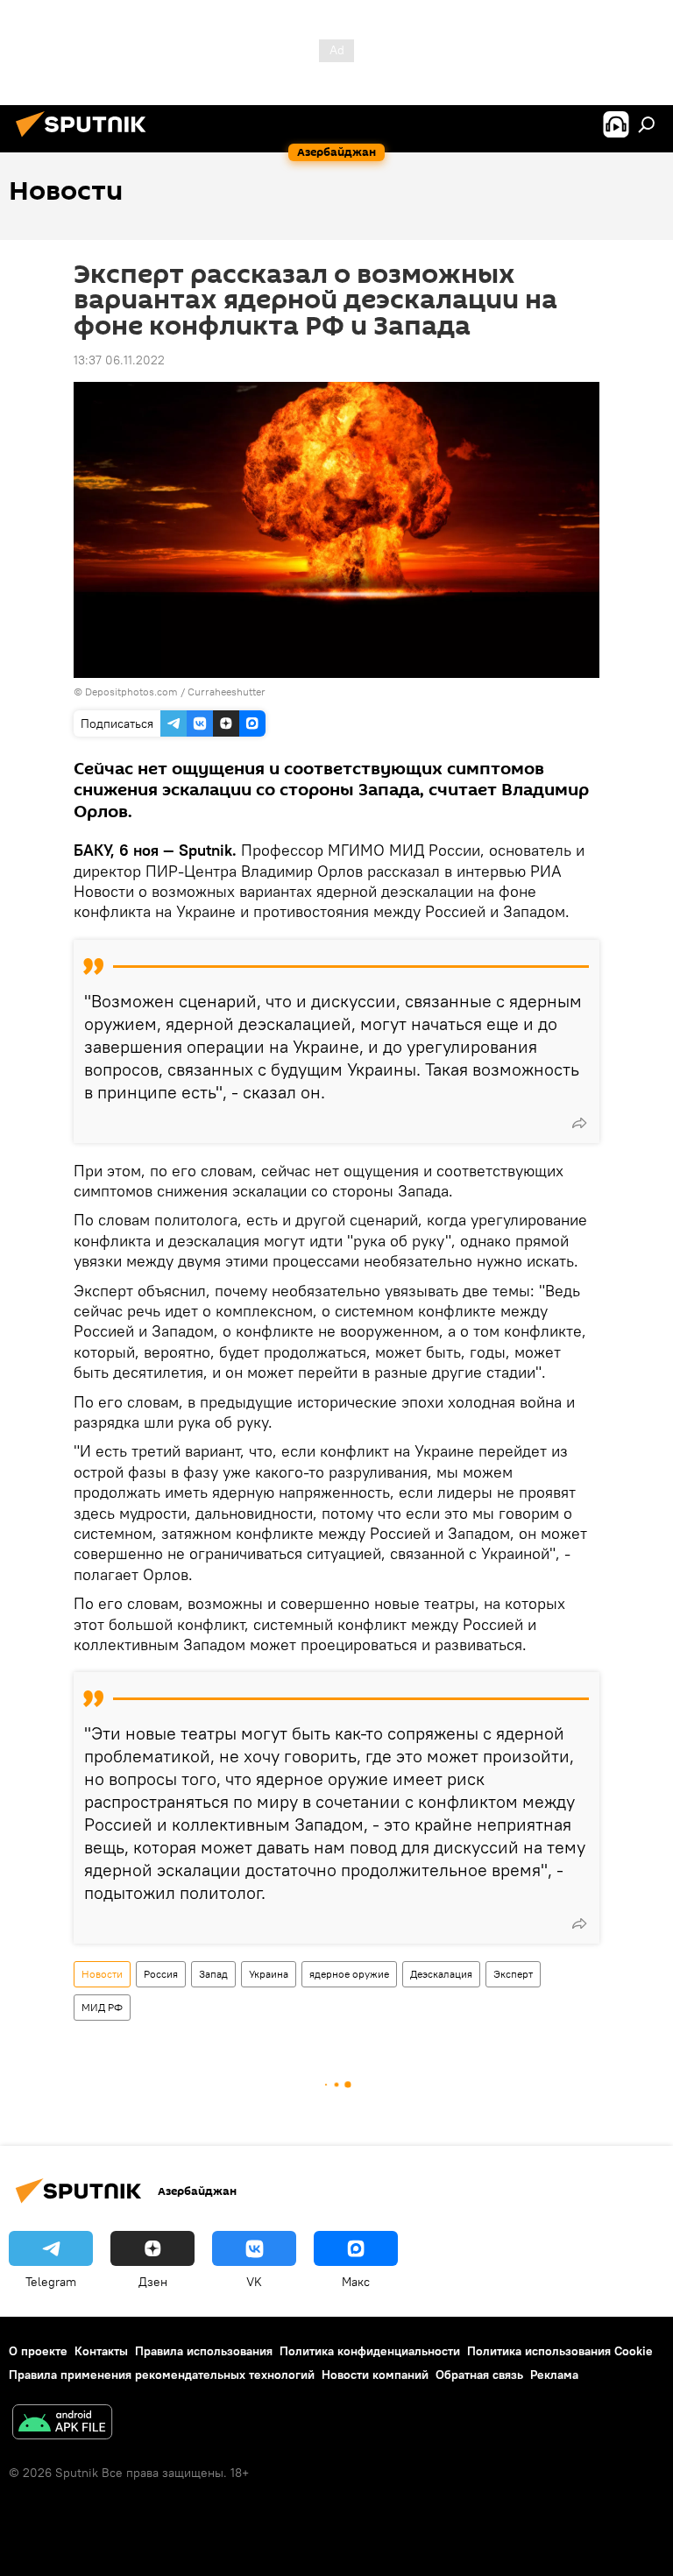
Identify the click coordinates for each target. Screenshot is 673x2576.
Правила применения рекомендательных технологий (162, 2375)
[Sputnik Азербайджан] (86, 139)
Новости (102, 1974)
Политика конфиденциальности (370, 2351)
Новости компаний (375, 2375)
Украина (269, 1974)
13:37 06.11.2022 (119, 360)
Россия (161, 1974)
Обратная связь (479, 2375)
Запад (213, 1974)
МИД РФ (102, 2007)
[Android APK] (62, 2424)
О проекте (38, 2351)
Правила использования (204, 2351)
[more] (579, 1123)
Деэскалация (441, 1974)
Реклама (554, 2375)
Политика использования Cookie (560, 2351)
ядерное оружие (349, 1974)
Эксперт (513, 1974)
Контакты (101, 2351)
